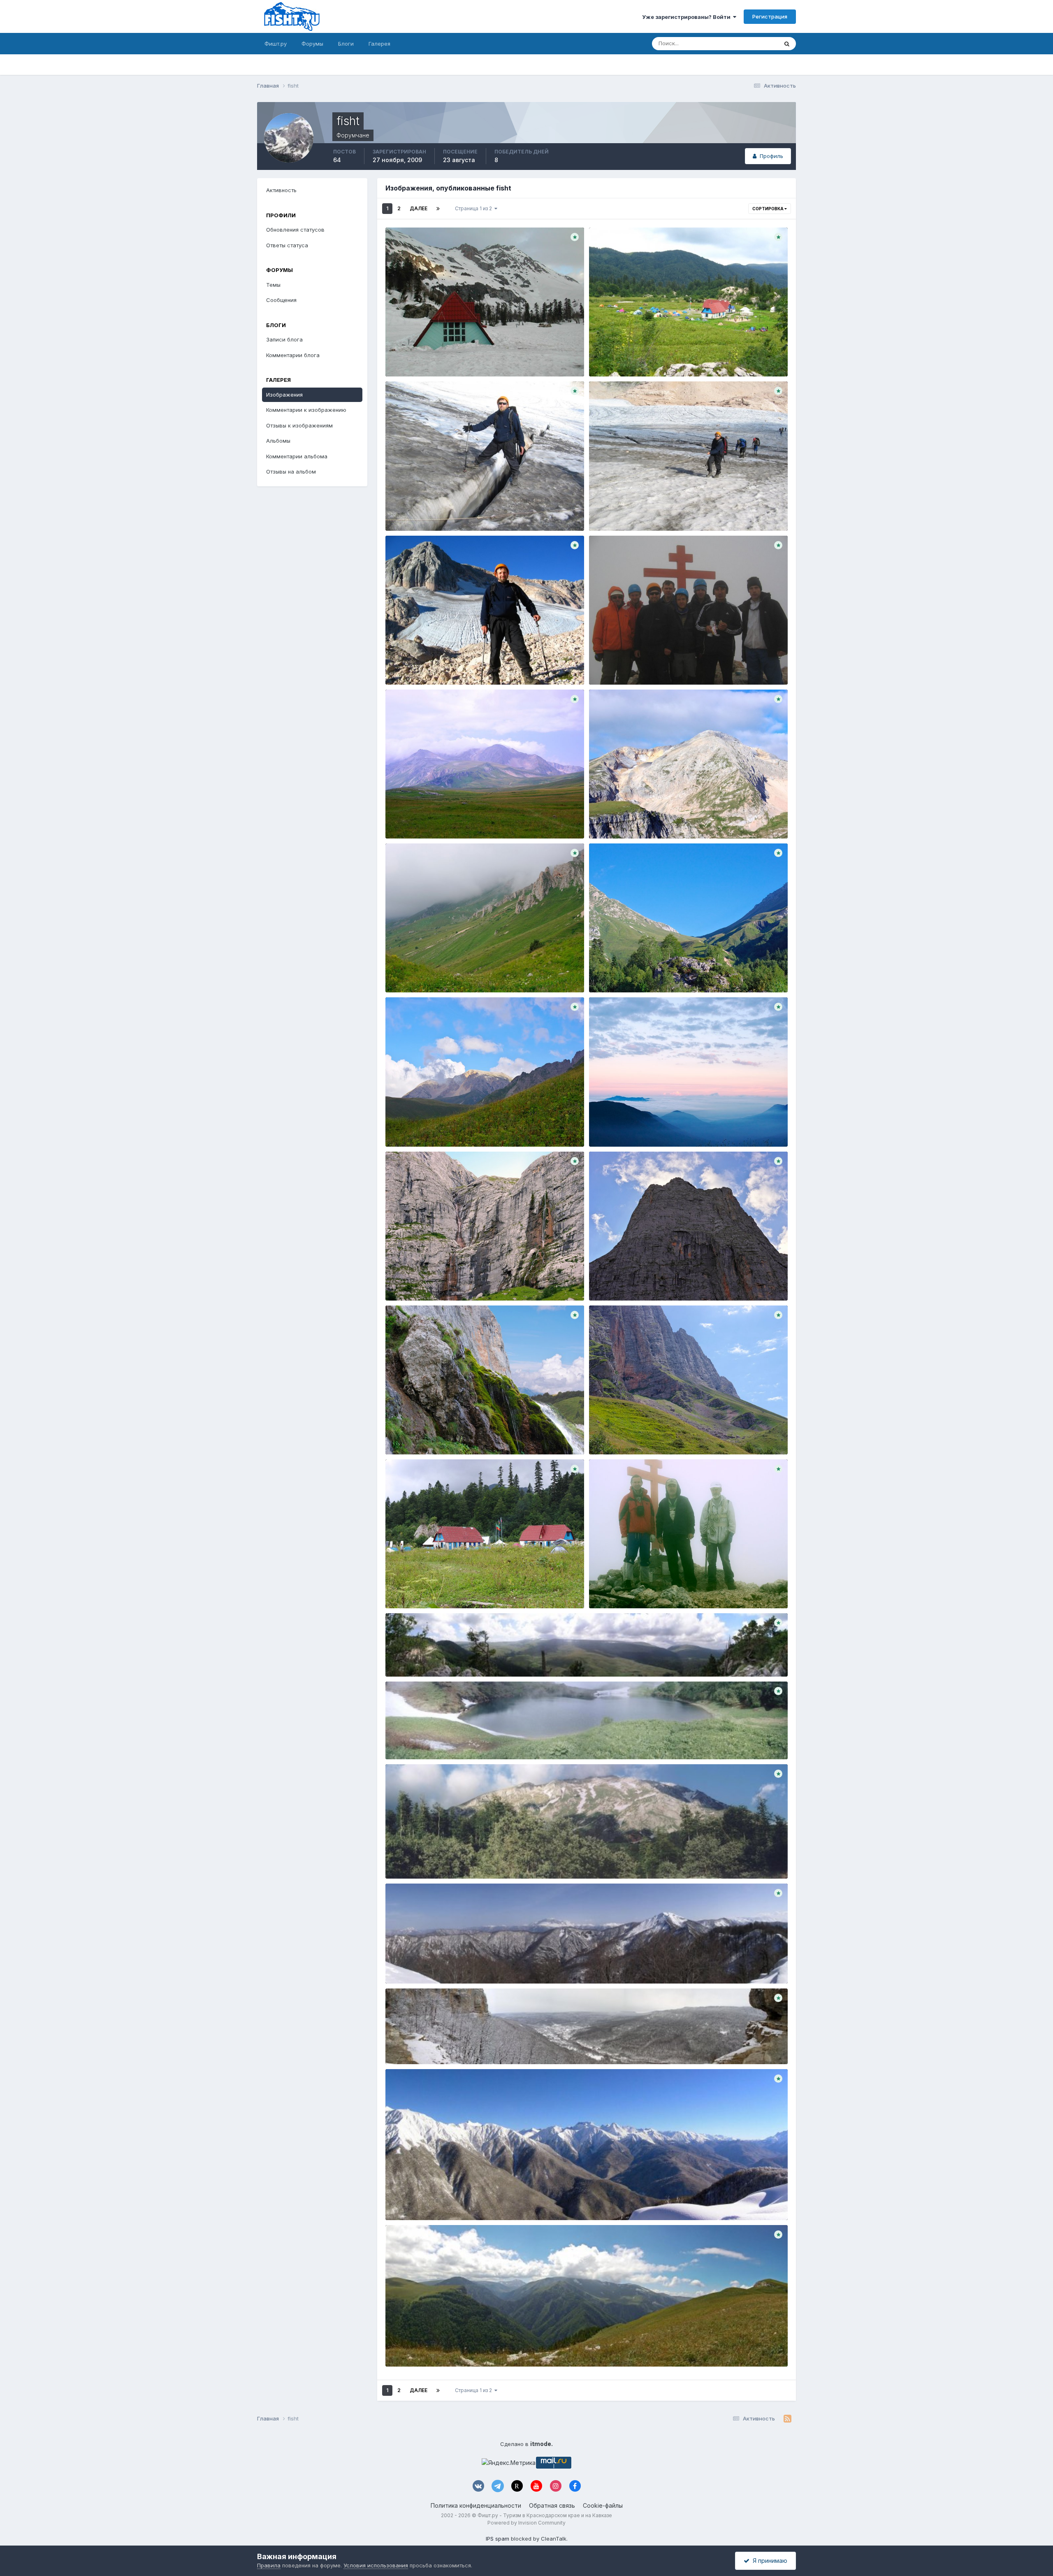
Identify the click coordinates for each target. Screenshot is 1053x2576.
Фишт (602, 1589)
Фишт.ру (276, 44)
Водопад (403, 1435)
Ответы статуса (287, 245)
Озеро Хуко (407, 1740)
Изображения (284, 395)
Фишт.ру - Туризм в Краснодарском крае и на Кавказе (545, 2515)
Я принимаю (768, 2561)
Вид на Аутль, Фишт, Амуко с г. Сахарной (448, 1964)
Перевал (606, 973)
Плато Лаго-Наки (415, 819)
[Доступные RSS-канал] (787, 2419)
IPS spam (498, 2539)
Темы (273, 285)
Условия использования (376, 2565)
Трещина (403, 511)
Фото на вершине (618, 665)
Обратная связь (552, 2505)
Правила (269, 2565)
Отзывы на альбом (291, 472)
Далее (419, 208)
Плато (399, 973)
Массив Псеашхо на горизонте (433, 2201)
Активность (281, 190)
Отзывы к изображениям (299, 425)
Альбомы (278, 441)
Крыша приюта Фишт (420, 358)
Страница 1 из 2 (475, 208)
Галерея (379, 44)
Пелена (605, 1127)
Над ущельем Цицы (419, 2347)
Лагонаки (404, 1127)
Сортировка (768, 209)
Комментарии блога (293, 355)
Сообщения (281, 300)
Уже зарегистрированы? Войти (688, 17)
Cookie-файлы (603, 2505)
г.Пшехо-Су (407, 1860)
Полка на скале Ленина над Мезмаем (443, 2045)
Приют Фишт (612, 358)
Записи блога (284, 339)
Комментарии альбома (297, 456)
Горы (601, 819)
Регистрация (770, 16)
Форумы (312, 44)
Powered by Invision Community (526, 2523)
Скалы (400, 1281)
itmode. (542, 2444)
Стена (603, 1435)
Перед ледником (415, 665)
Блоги (346, 44)
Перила (605, 511)
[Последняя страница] (438, 209)
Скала (603, 1281)
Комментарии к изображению (306, 410)
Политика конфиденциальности (476, 2505)
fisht (414, 367)
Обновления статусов (740, 43)
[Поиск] (787, 44)
